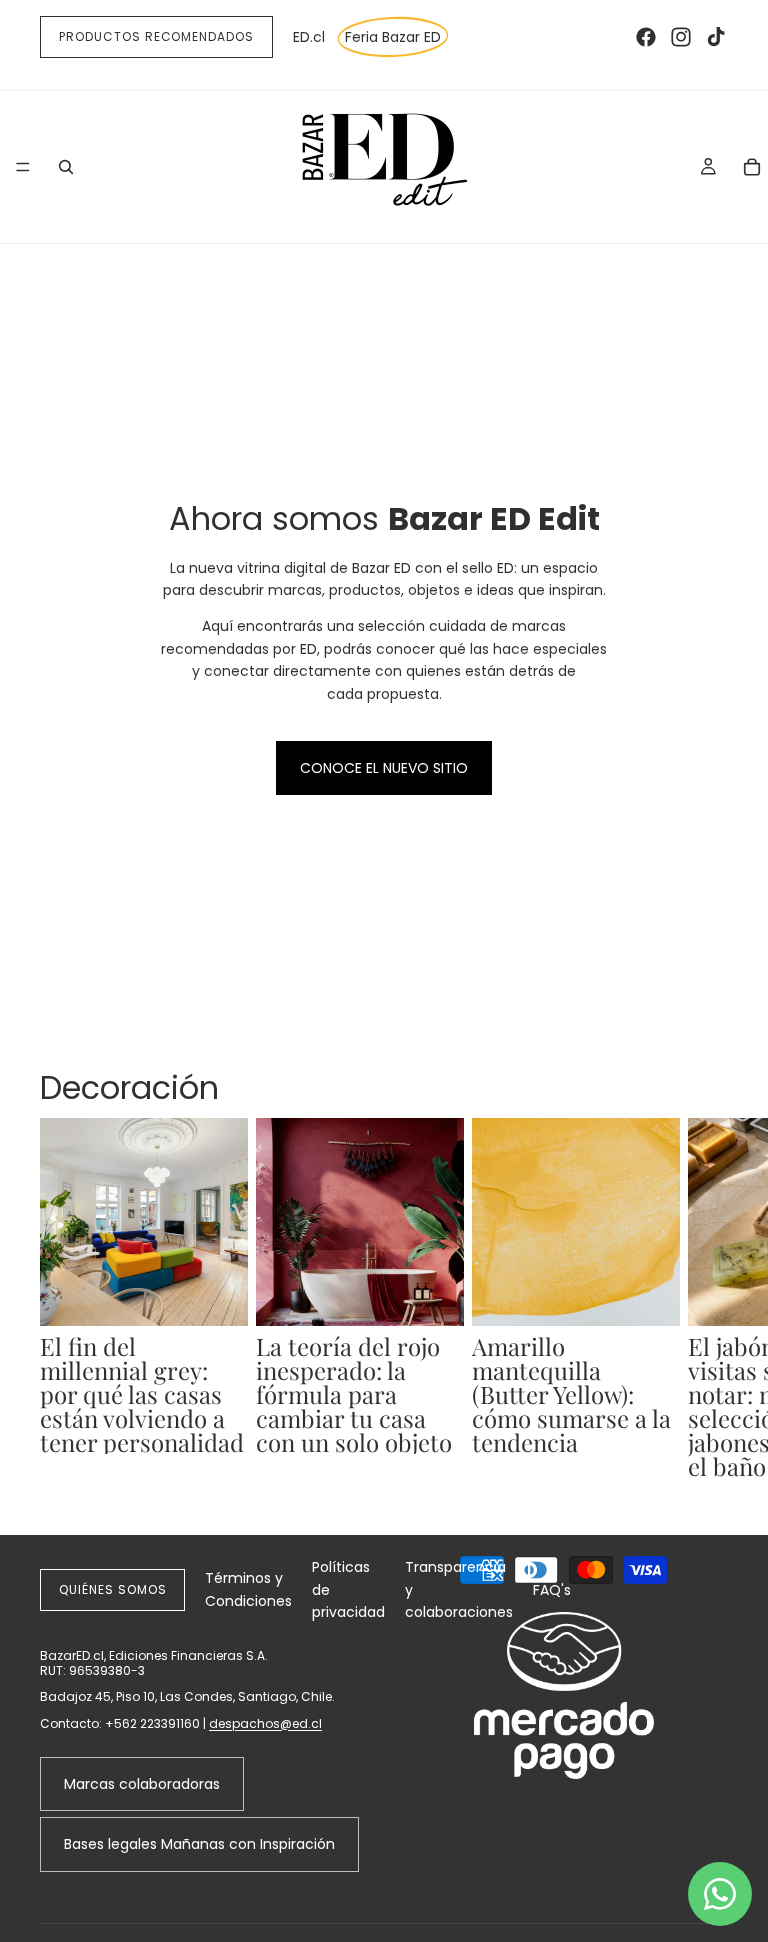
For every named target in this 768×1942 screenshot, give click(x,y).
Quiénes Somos (112, 1589)
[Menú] (23, 167)
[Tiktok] (716, 37)
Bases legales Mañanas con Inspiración (199, 1844)
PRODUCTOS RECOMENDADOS (156, 36)
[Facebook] (646, 37)
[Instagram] (681, 37)
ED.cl (309, 37)
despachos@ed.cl (265, 1723)
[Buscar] (66, 167)
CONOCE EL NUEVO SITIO (384, 768)
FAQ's (552, 1590)
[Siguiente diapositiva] (706, 1310)
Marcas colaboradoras (142, 1784)
